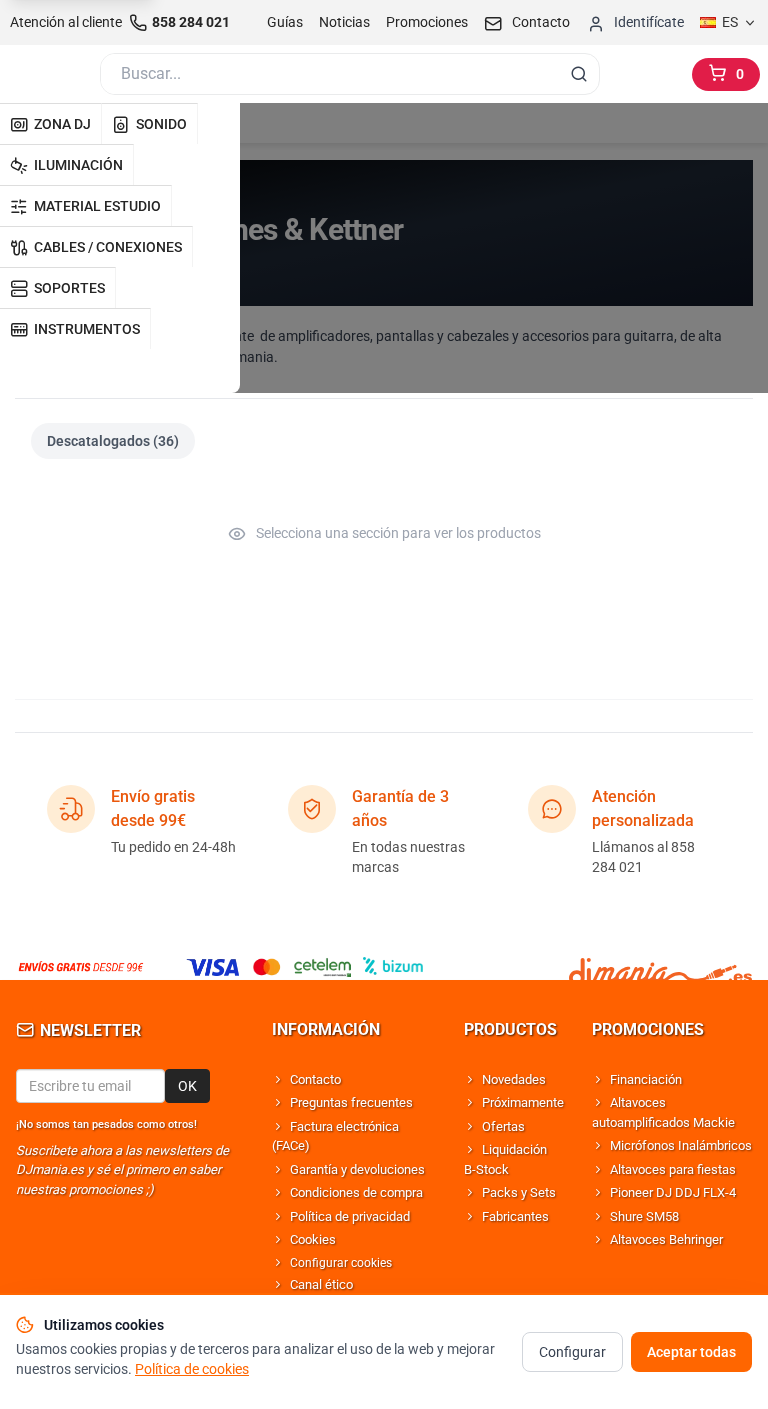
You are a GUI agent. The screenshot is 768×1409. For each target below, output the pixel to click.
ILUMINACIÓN (78, 165)
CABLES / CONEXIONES (108, 247)
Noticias (344, 22)
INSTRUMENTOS (87, 329)
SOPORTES (69, 288)
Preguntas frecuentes (351, 1102)
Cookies (313, 1239)
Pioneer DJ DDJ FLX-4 (673, 1192)
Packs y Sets (519, 1192)
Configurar (572, 1352)
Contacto (315, 1079)
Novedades (514, 1079)
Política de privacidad (350, 1216)
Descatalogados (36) (113, 441)
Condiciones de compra (356, 1192)
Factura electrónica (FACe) (335, 1136)
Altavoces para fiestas (673, 1169)
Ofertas (503, 1126)
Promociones (427, 22)
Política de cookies (192, 1369)
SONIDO (161, 124)
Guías (285, 22)
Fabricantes (515, 1216)
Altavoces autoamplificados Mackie (663, 1112)
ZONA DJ (62, 124)
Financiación (646, 1079)
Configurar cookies (341, 1263)
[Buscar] (579, 74)
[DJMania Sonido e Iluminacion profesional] (660, 967)
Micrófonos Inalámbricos (681, 1145)
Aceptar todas (691, 1352)
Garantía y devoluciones (357, 1169)
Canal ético (321, 1284)
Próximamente (523, 1102)
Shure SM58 (644, 1216)
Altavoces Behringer (666, 1239)
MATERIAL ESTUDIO (97, 206)
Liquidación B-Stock (505, 1159)
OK (187, 1086)
